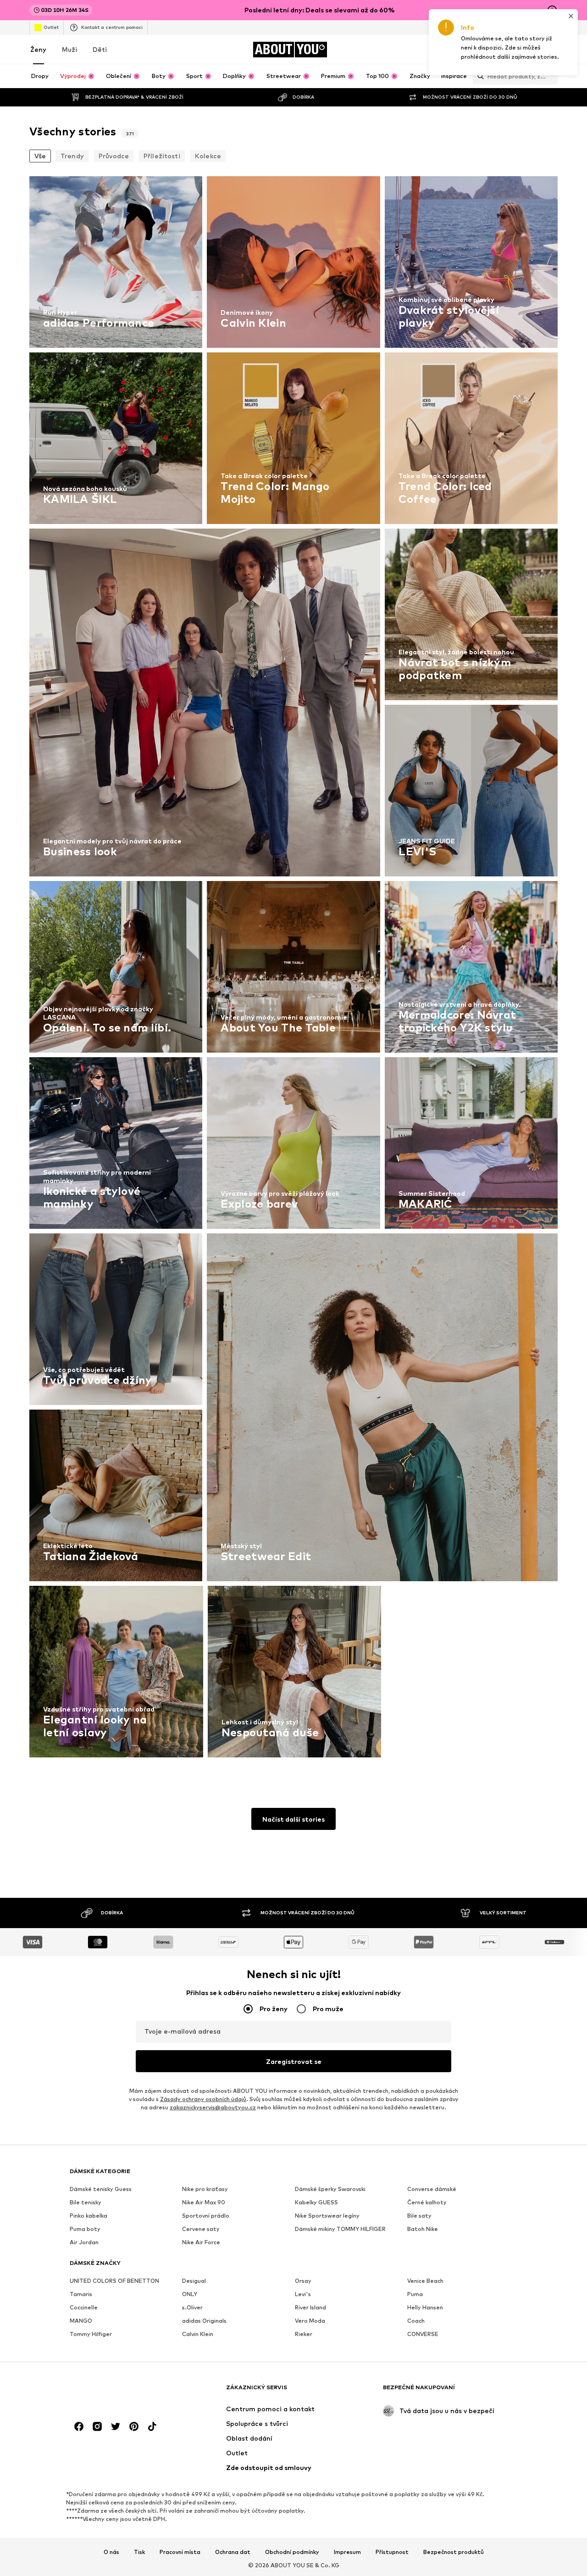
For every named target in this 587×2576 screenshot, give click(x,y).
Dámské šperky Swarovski (330, 2189)
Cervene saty (201, 2229)
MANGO (81, 2321)
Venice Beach (425, 2281)
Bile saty (419, 2216)
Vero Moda (310, 2321)
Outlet (51, 27)
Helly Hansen (425, 2307)
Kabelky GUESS (316, 2202)
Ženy (38, 49)
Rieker (304, 2334)
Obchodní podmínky (292, 2552)
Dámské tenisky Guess (101, 2189)
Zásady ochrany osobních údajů (203, 2099)
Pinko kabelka (89, 2216)
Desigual (194, 2281)
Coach (416, 2321)
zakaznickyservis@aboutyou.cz (213, 2107)
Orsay (303, 2281)
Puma (415, 2294)
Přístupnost (392, 2552)
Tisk (139, 2552)
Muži (69, 49)
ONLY (190, 2294)
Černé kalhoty (427, 2202)
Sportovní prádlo (206, 2216)
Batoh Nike (423, 2229)
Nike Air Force (201, 2242)
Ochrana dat (233, 2552)
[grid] (293, 969)
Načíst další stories (293, 1819)
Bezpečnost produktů (454, 2552)
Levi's (303, 2294)
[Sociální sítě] (79, 2426)
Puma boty (85, 2229)
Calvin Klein (198, 2334)
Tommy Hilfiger (91, 2334)
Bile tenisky (86, 2202)
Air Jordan (84, 2242)
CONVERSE (423, 2334)
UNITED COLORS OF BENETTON (114, 2281)
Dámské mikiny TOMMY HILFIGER (340, 2229)
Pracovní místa (180, 2552)
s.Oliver (192, 2307)
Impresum (347, 2552)
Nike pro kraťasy (205, 2189)
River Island (310, 2307)
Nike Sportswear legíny (327, 2216)
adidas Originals (204, 2321)
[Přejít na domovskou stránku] (120, 2392)
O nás (111, 2552)
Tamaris (81, 2294)
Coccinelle (84, 2307)
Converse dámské (432, 2189)
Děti (100, 49)
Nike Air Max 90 (204, 2202)
